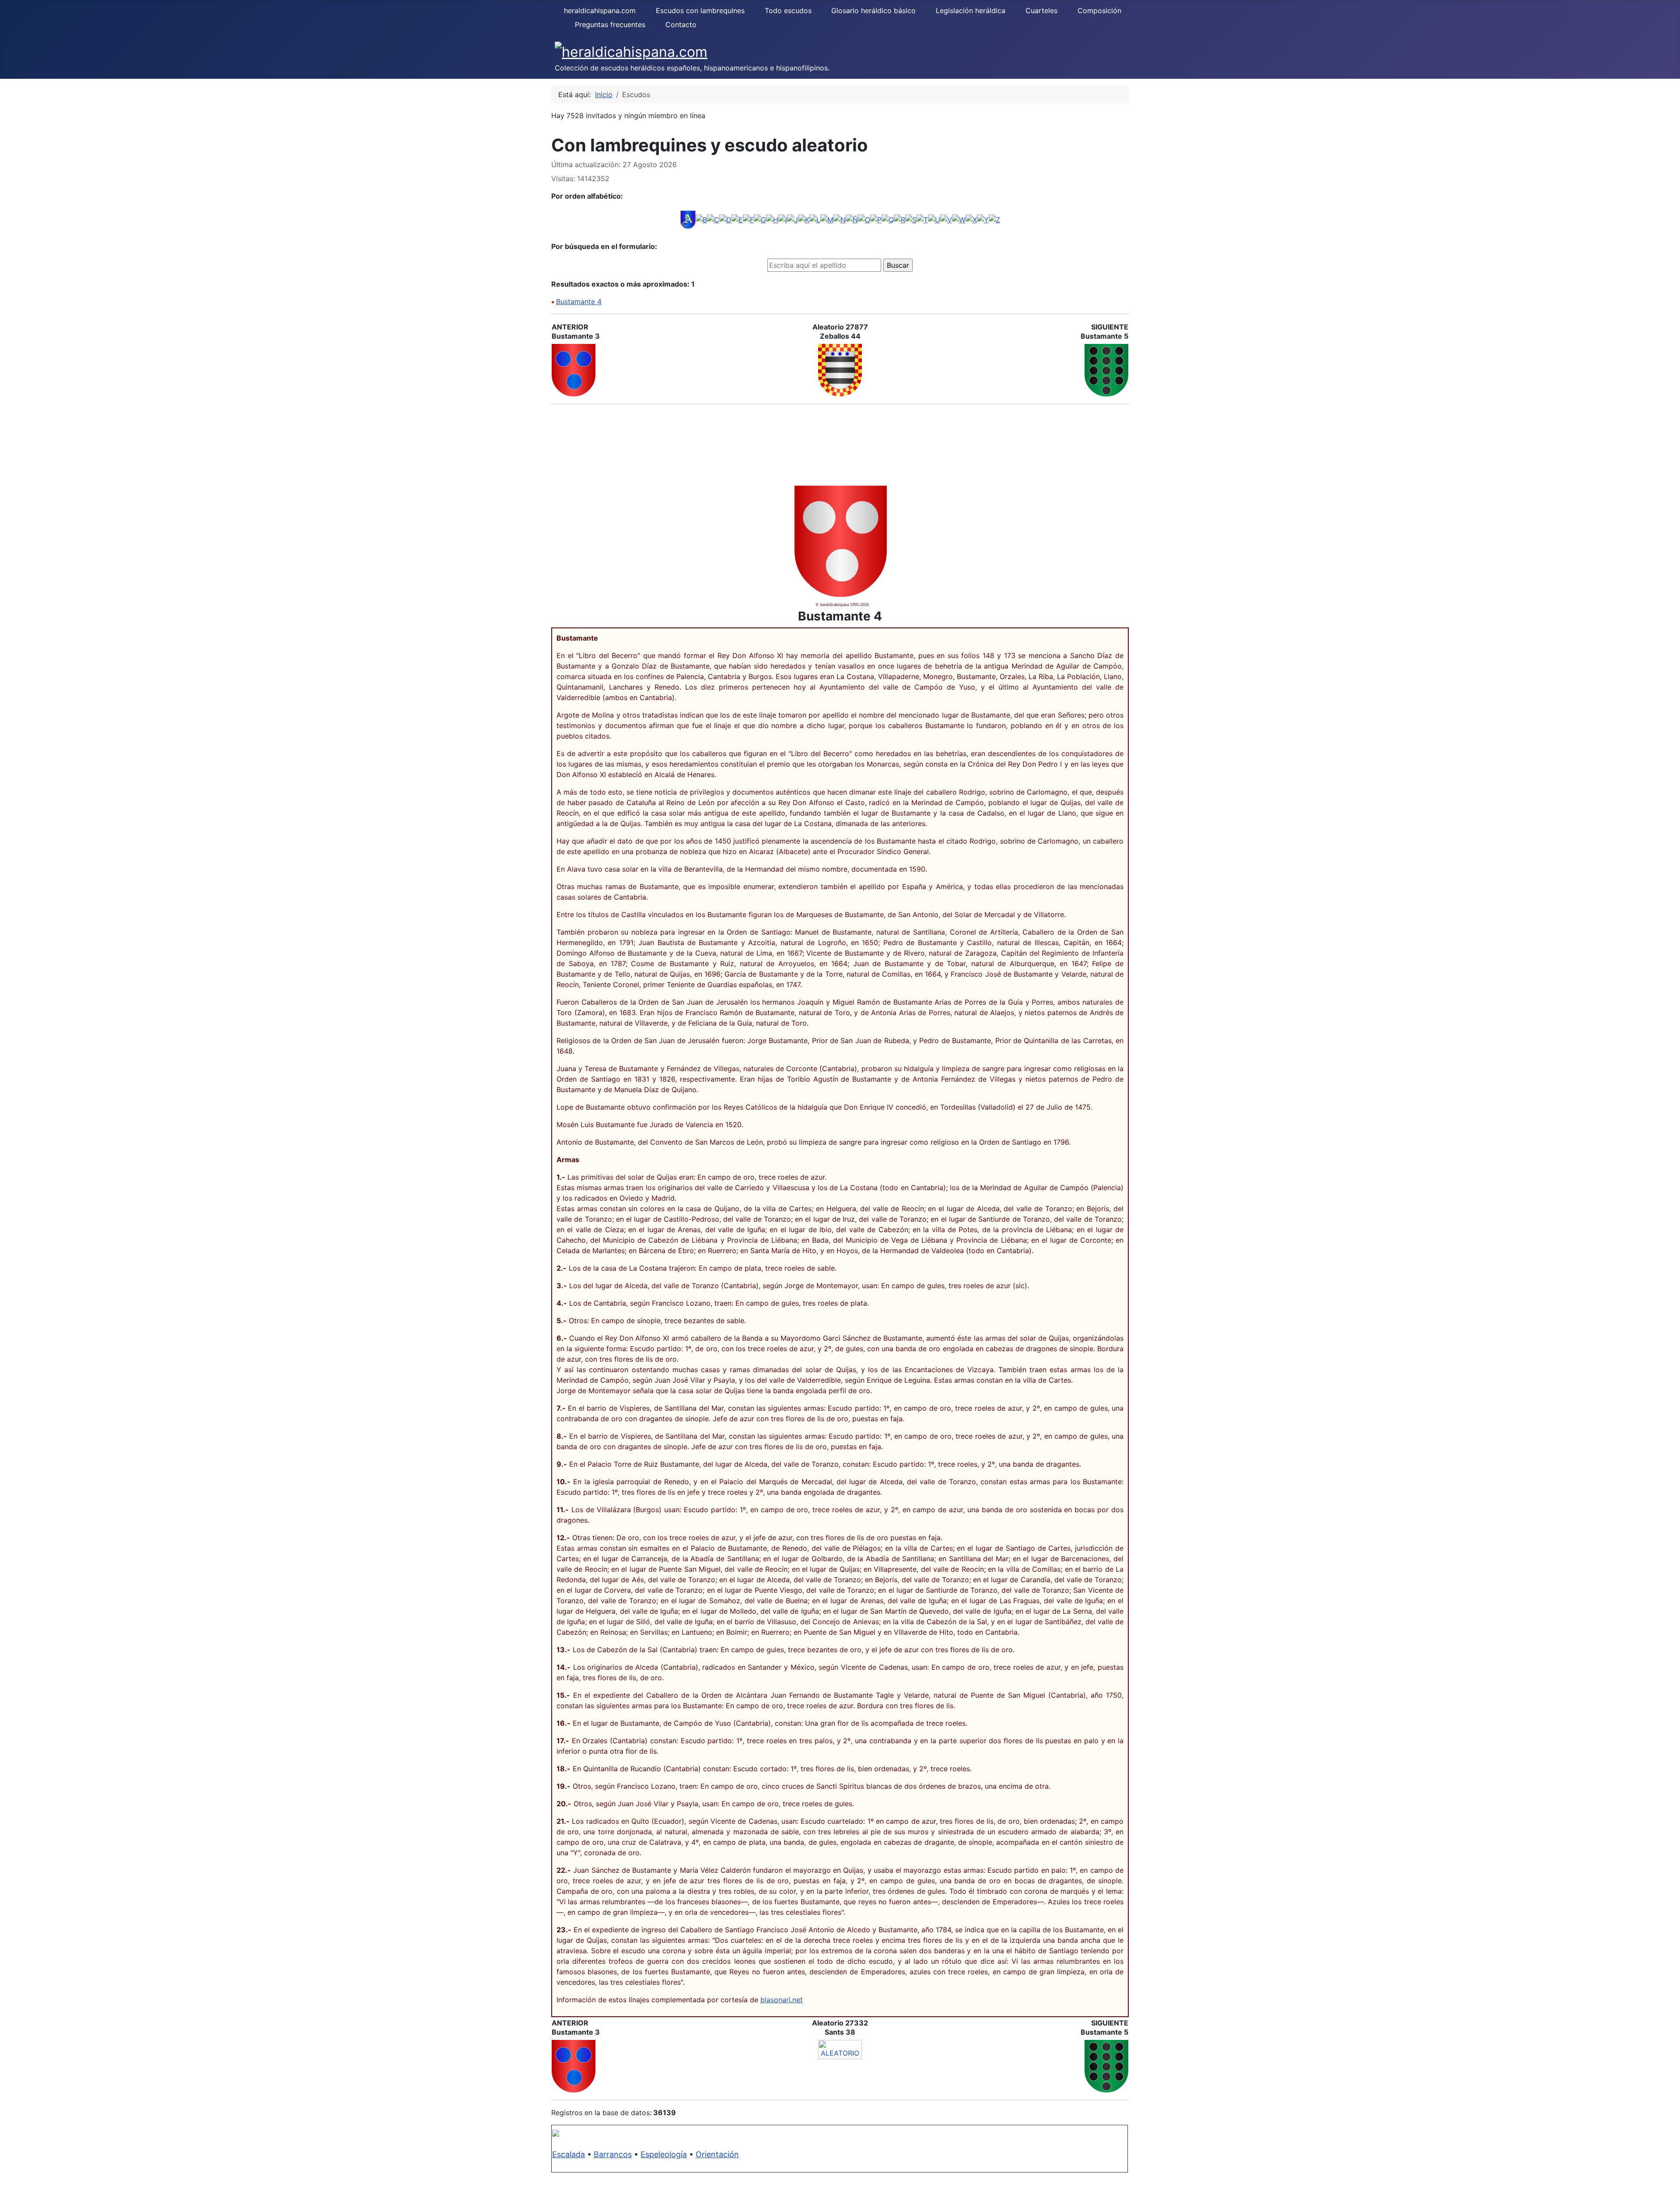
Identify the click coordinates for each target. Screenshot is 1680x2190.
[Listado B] (701, 219)
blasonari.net (782, 2000)
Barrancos (613, 2154)
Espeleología (664, 2154)
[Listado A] (688, 219)
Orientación (717, 2154)
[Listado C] (713, 219)
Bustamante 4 (579, 301)
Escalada (569, 2154)
